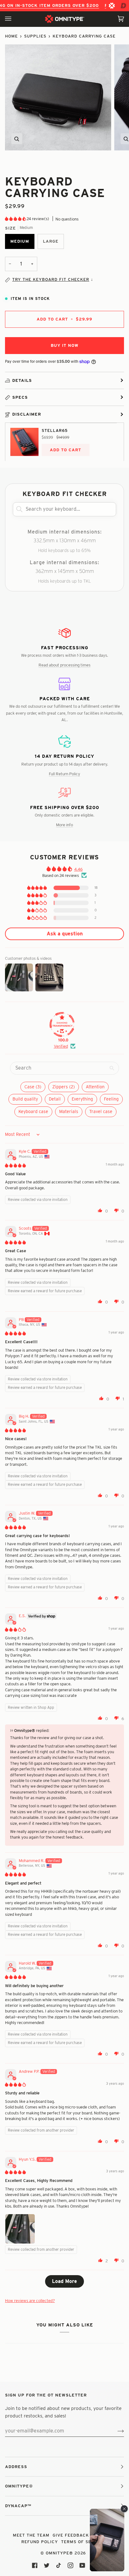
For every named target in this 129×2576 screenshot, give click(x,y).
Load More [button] (64, 2281)
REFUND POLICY (40, 2542)
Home (11, 36)
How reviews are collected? (30, 2300)
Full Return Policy (64, 774)
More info (64, 825)
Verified (61, 1046)
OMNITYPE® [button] (19, 2486)
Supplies (35, 36)
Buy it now (65, 345)
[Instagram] (70, 2565)
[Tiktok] (59, 2565)
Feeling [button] (111, 1099)
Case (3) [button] (33, 1087)
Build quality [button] (25, 1099)
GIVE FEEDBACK (71, 2535)
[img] (15, 1165)
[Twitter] (47, 2565)
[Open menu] (14, 19)
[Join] (116, 2431)
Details (22, 380)
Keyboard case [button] (33, 1111)
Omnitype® (59, 2553)
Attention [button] (95, 1087)
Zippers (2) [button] (64, 1087)
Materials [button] (69, 1111)
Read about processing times (64, 665)
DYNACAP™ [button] (18, 2506)
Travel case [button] (101, 1111)
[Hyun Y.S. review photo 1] (20, 2229)
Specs (20, 397)
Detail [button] (55, 1099)
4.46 (78, 869)
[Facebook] (35, 2565)
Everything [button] (82, 1099)
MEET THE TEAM (31, 2535)
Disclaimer (27, 414)
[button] (16, 219)
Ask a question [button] (65, 934)
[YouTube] (82, 2565)
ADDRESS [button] (16, 2467)
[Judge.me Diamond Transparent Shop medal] (62, 1025)
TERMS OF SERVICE (83, 2542)
